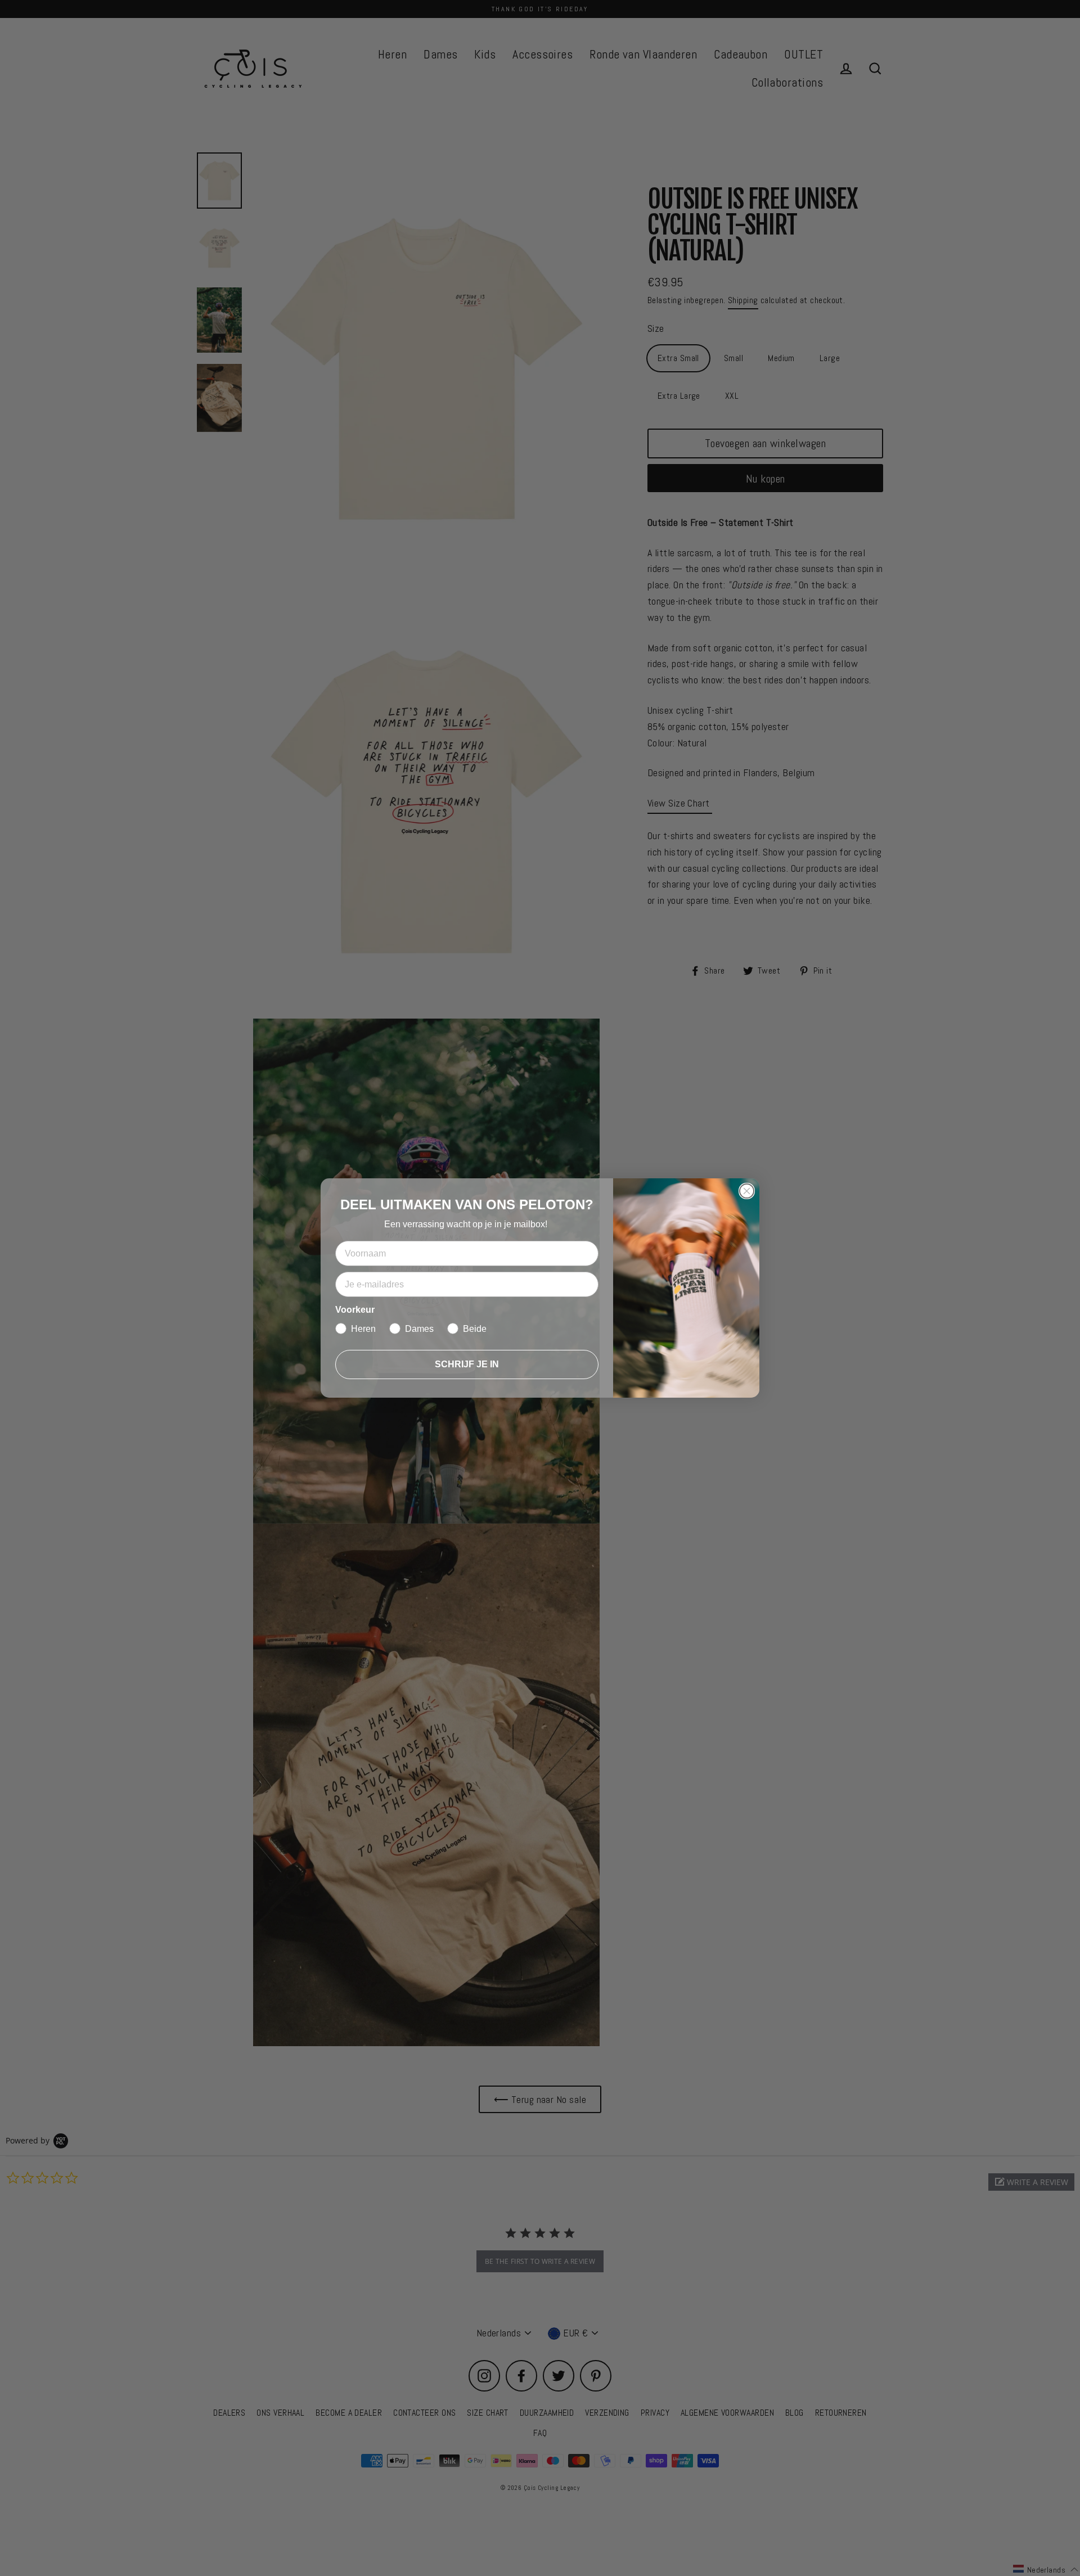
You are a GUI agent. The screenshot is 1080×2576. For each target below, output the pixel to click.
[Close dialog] (747, 1191)
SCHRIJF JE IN (467, 1364)
